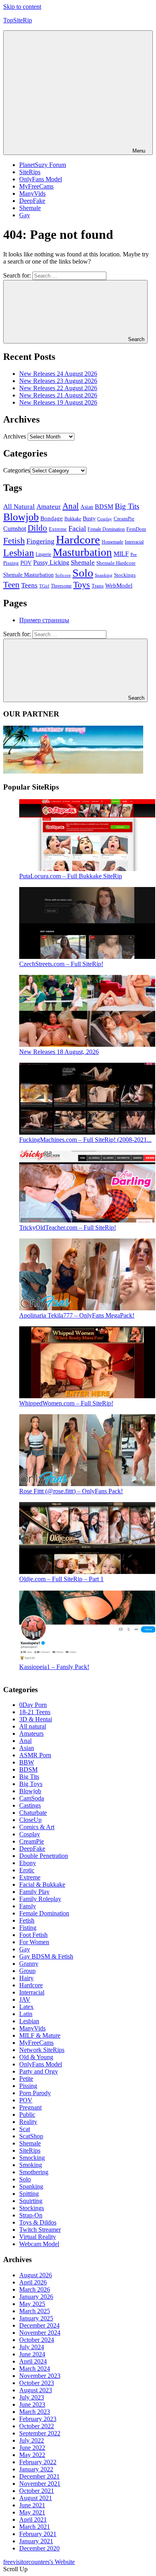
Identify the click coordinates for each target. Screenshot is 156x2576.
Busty (89, 518)
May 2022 (32, 2455)
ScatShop (31, 2136)
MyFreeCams (36, 186)
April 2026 (33, 2282)
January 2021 (36, 2541)
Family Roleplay (40, 1899)
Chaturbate (33, 1813)
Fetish (14, 541)
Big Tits (127, 506)
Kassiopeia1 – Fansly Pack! (54, 1667)
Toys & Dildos (38, 2222)
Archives (15, 436)
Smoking (31, 2165)
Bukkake (73, 519)
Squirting (31, 2201)
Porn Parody (35, 2093)
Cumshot (15, 529)
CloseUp (30, 1820)
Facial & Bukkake (42, 1884)
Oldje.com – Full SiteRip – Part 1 (61, 1579)
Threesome (61, 586)
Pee (134, 554)
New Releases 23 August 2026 (58, 381)
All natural (33, 1726)
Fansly (28, 1906)
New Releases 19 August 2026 (58, 402)
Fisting (28, 1928)
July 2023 (32, 2397)
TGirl (44, 586)
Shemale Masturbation (28, 575)
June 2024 (32, 2354)
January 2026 (36, 2297)
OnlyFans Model (41, 179)
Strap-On (31, 2215)
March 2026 (35, 2289)
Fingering (40, 541)
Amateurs (31, 1734)
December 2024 (39, 2325)
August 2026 (36, 2275)
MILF (121, 554)
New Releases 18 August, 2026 (59, 1052)
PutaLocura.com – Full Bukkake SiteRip (71, 876)
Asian (87, 507)
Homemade (112, 542)
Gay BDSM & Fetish (46, 1956)
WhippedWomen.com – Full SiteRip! (66, 1403)
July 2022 (32, 2440)
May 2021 (32, 2512)
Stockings (125, 575)
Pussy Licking (51, 563)
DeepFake (32, 201)
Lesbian (19, 553)
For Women (34, 1942)
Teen (11, 585)
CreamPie (124, 519)
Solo (83, 573)
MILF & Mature (40, 2035)
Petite (26, 2079)
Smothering (34, 2172)
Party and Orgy (39, 2071)
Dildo (37, 528)
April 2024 (33, 2361)
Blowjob (21, 517)
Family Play (34, 1892)
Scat (25, 2129)
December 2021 (39, 2476)
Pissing (11, 563)
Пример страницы (44, 620)
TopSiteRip (18, 20)
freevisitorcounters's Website (39, 2562)
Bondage (52, 518)
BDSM (104, 507)
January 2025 (36, 2318)
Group (27, 1971)
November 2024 (40, 2333)
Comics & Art (37, 1827)
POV (26, 563)
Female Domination (106, 529)
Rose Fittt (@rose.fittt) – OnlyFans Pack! (71, 1491)
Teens (29, 585)
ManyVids (32, 193)
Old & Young (36, 2057)
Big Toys (31, 1784)
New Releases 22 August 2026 (58, 388)
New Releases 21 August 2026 (58, 395)
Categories (17, 470)
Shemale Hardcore (116, 563)
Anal (71, 506)
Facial (77, 528)
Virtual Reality (38, 2237)
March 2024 (35, 2369)
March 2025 (35, 2311)
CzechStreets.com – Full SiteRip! (61, 964)
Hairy (26, 1978)
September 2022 (40, 2433)
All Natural (19, 507)
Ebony (28, 1863)
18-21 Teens (35, 1712)
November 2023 (40, 2376)
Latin (26, 2014)
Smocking (32, 2158)
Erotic (27, 1870)
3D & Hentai (36, 1719)
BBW (27, 1762)
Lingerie (43, 555)
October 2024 (37, 2340)
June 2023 (32, 2404)
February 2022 (38, 2462)
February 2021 (38, 2534)
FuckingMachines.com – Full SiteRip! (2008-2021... (85, 1140)
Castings (30, 1805)
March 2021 (35, 2527)
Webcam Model (39, 2244)
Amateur (49, 507)
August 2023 (36, 2390)
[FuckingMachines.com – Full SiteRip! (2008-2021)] (87, 1132)
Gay (25, 215)
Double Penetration (44, 1856)
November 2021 (40, 2484)
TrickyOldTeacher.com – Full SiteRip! (68, 1227)
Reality (28, 2122)
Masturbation (82, 552)
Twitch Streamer (40, 2230)
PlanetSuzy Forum (43, 165)
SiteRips (30, 172)
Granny (29, 1964)
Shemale (30, 208)
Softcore (63, 575)
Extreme (58, 529)
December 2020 (39, 2548)
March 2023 (35, 2412)
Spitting (29, 2194)
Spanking (104, 575)
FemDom (136, 529)
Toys (82, 584)
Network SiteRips (42, 2050)
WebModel (119, 585)
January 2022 (36, 2469)
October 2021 (37, 2491)
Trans (98, 586)
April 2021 (33, 2519)
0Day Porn (33, 1705)
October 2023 (37, 2383)
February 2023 (38, 2419)
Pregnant (30, 2107)
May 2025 (32, 2304)
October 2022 (37, 2426)
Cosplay (105, 519)
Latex (26, 2007)
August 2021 (36, 2498)
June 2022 (32, 2448)
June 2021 (32, 2505)
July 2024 (32, 2347)
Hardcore (78, 540)
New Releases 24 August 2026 (58, 374)
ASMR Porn (35, 1755)
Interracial (134, 542)
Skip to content (22, 7)
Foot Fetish (33, 1935)
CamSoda (32, 1798)
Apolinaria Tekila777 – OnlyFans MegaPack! (77, 1315)
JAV (25, 1999)
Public (27, 2115)
